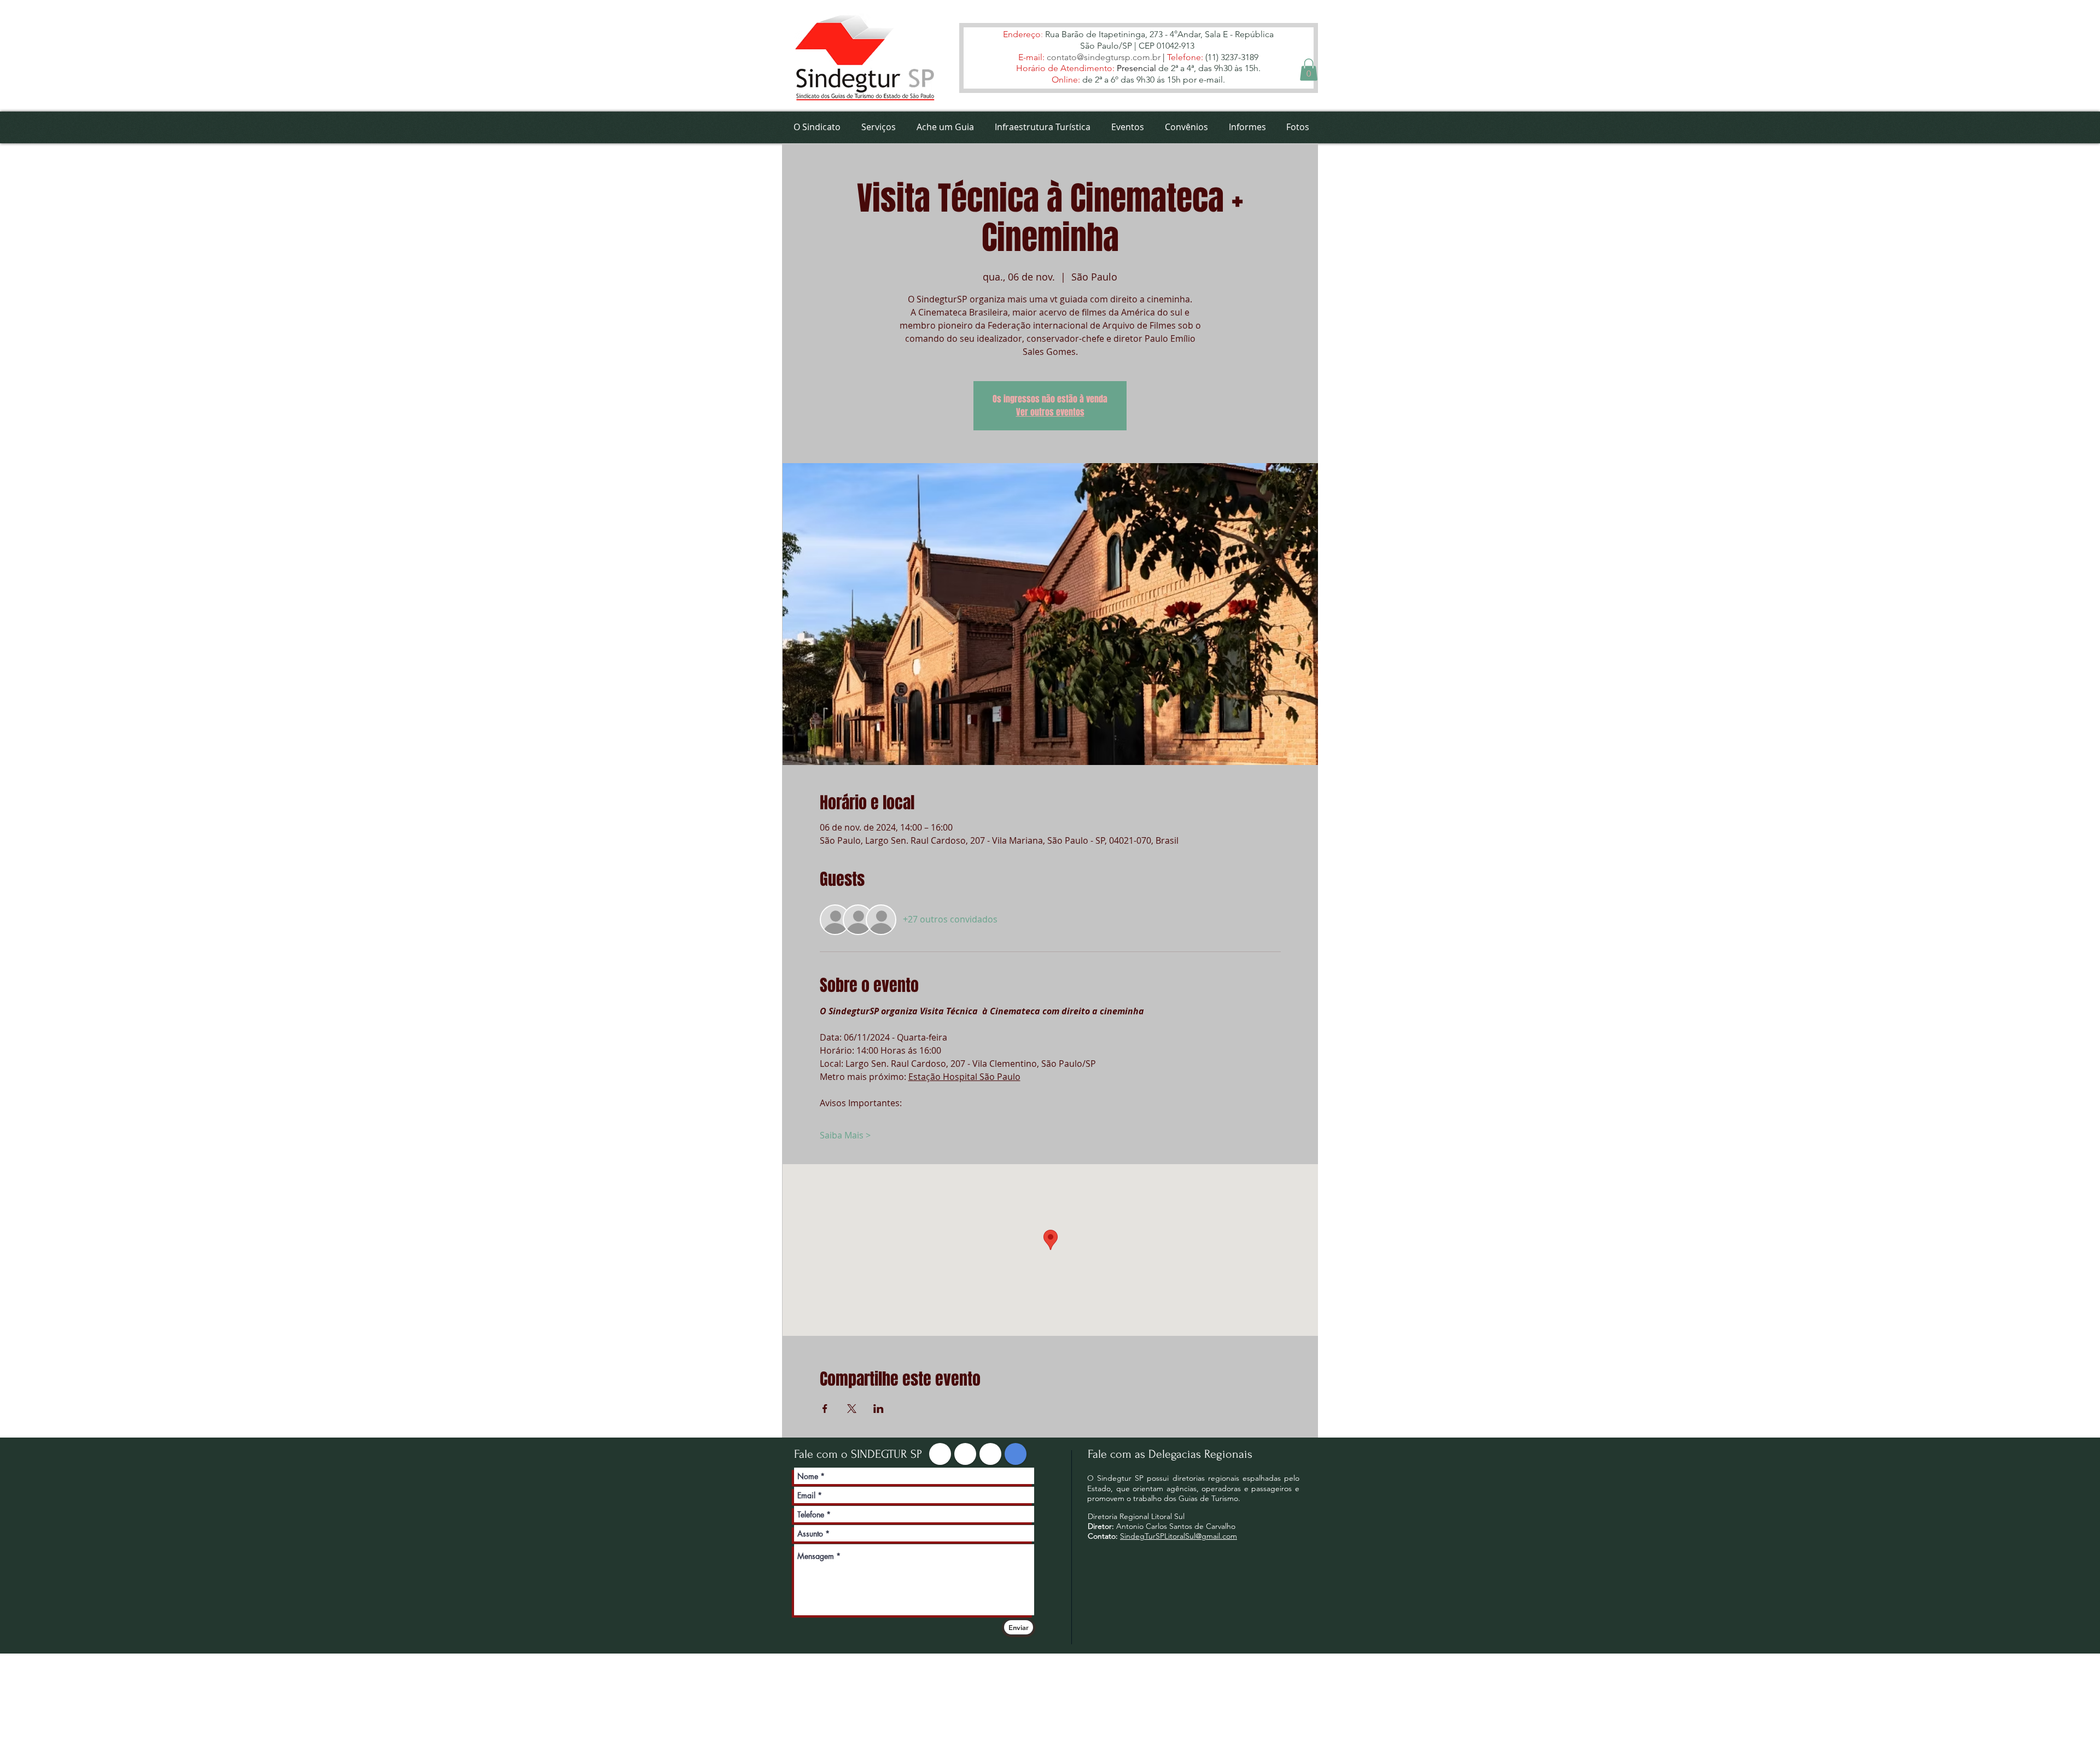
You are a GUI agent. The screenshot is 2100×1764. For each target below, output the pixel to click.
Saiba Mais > (845, 1135)
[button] (1309, 70)
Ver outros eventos (1050, 412)
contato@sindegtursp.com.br (1104, 57)
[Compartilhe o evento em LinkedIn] (879, 1409)
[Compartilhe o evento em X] (852, 1409)
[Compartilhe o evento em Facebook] (825, 1409)
